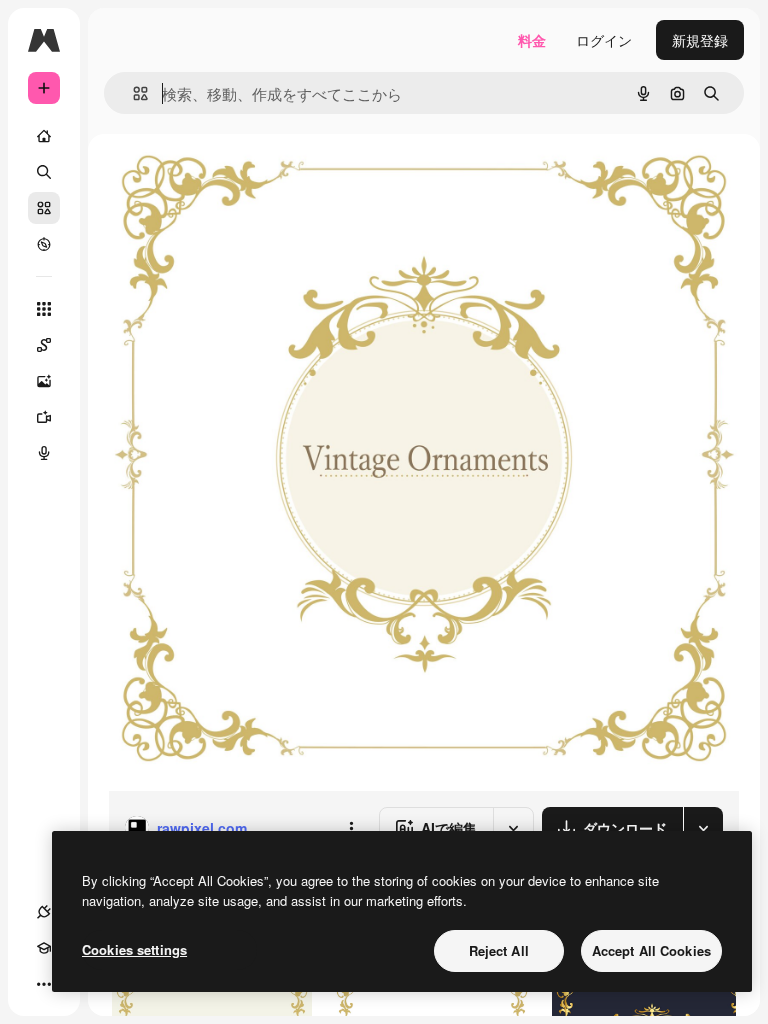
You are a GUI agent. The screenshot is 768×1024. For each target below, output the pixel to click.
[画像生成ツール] (44, 381)
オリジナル (245, 179)
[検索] (44, 172)
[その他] (44, 984)
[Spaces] (44, 345)
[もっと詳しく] (44, 244)
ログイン (604, 40)
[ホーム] (44, 136)
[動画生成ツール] (44, 417)
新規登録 (700, 40)
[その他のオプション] (351, 828)
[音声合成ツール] (44, 453)
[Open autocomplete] (132, 93)
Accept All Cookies (651, 950)
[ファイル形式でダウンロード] (703, 828)
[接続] (44, 912)
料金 (532, 40)
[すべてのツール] (44, 309)
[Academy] (44, 948)
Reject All (499, 950)
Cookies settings (134, 949)
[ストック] (44, 208)
